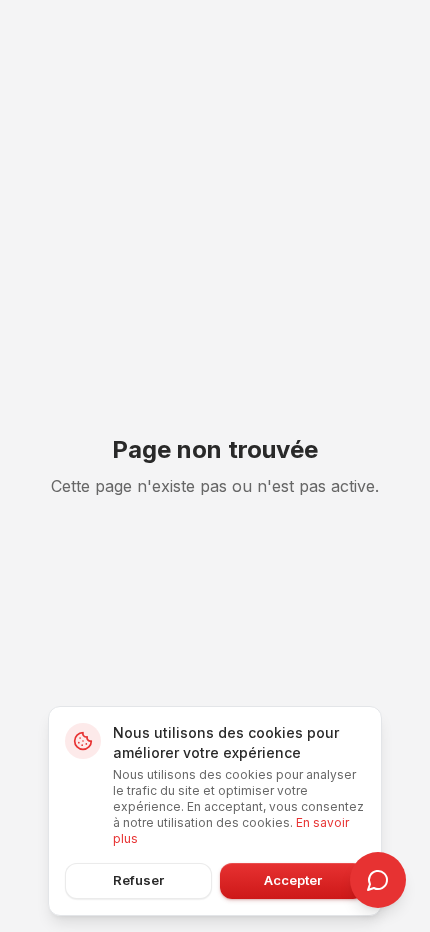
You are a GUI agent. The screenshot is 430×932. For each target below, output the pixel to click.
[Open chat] (378, 880)
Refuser (138, 880)
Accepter (293, 880)
